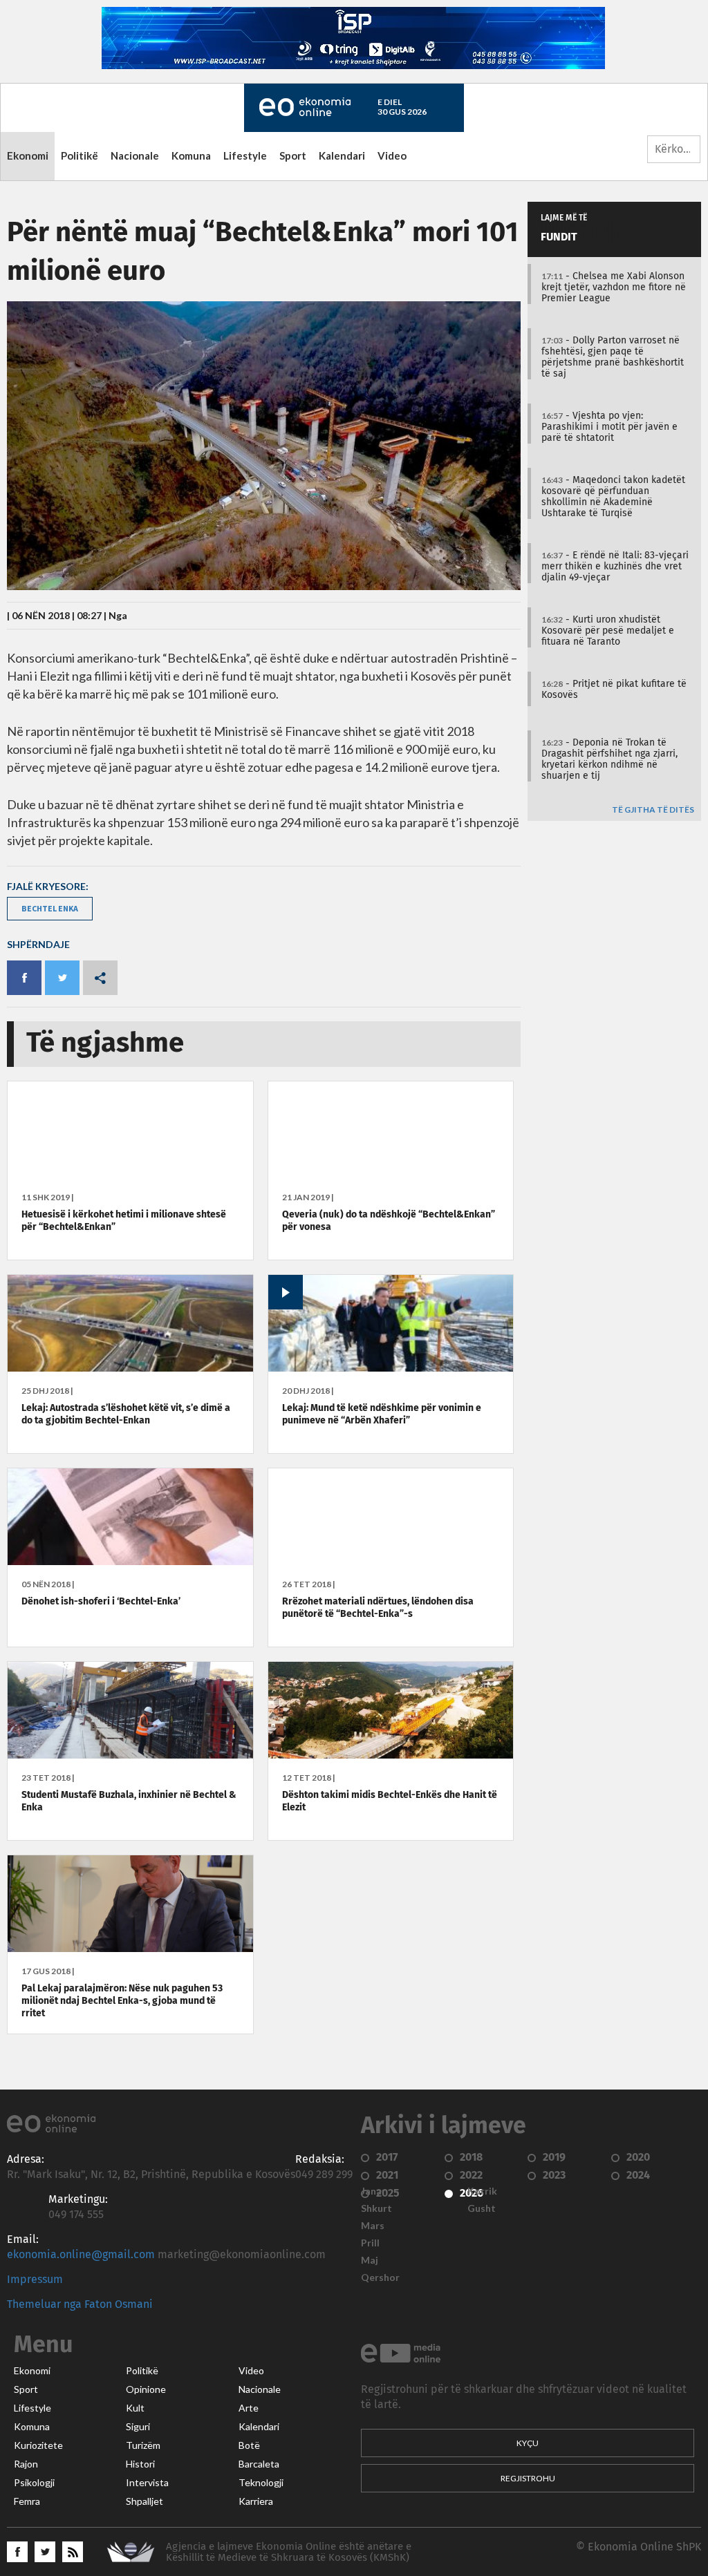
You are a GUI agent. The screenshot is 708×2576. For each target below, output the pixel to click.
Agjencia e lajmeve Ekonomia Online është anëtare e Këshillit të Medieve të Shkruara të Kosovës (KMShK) (289, 2552)
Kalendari (342, 155)
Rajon (26, 2464)
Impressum (35, 2280)
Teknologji (261, 2483)
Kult (135, 2408)
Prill (370, 2243)
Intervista (147, 2483)
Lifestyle (245, 155)
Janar (373, 2191)
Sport (293, 155)
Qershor (380, 2277)
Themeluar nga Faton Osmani (80, 2304)
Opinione (146, 2389)
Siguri (138, 2427)
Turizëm (143, 2445)
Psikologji (34, 2483)
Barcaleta (259, 2464)
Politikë (80, 155)
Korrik (482, 2191)
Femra (27, 2501)
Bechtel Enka (50, 908)
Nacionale (135, 155)
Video (392, 155)
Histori (140, 2464)
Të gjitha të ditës (653, 810)
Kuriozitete (38, 2445)
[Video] (391, 1368)
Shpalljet (145, 2501)
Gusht (482, 2208)
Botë (249, 2445)
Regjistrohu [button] (528, 2478)
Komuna (191, 155)
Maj (370, 2260)
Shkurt (376, 2208)
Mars (373, 2226)
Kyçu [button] (528, 2443)
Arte (249, 2408)
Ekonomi (28, 155)
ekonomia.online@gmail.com (81, 2255)
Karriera (256, 2501)
